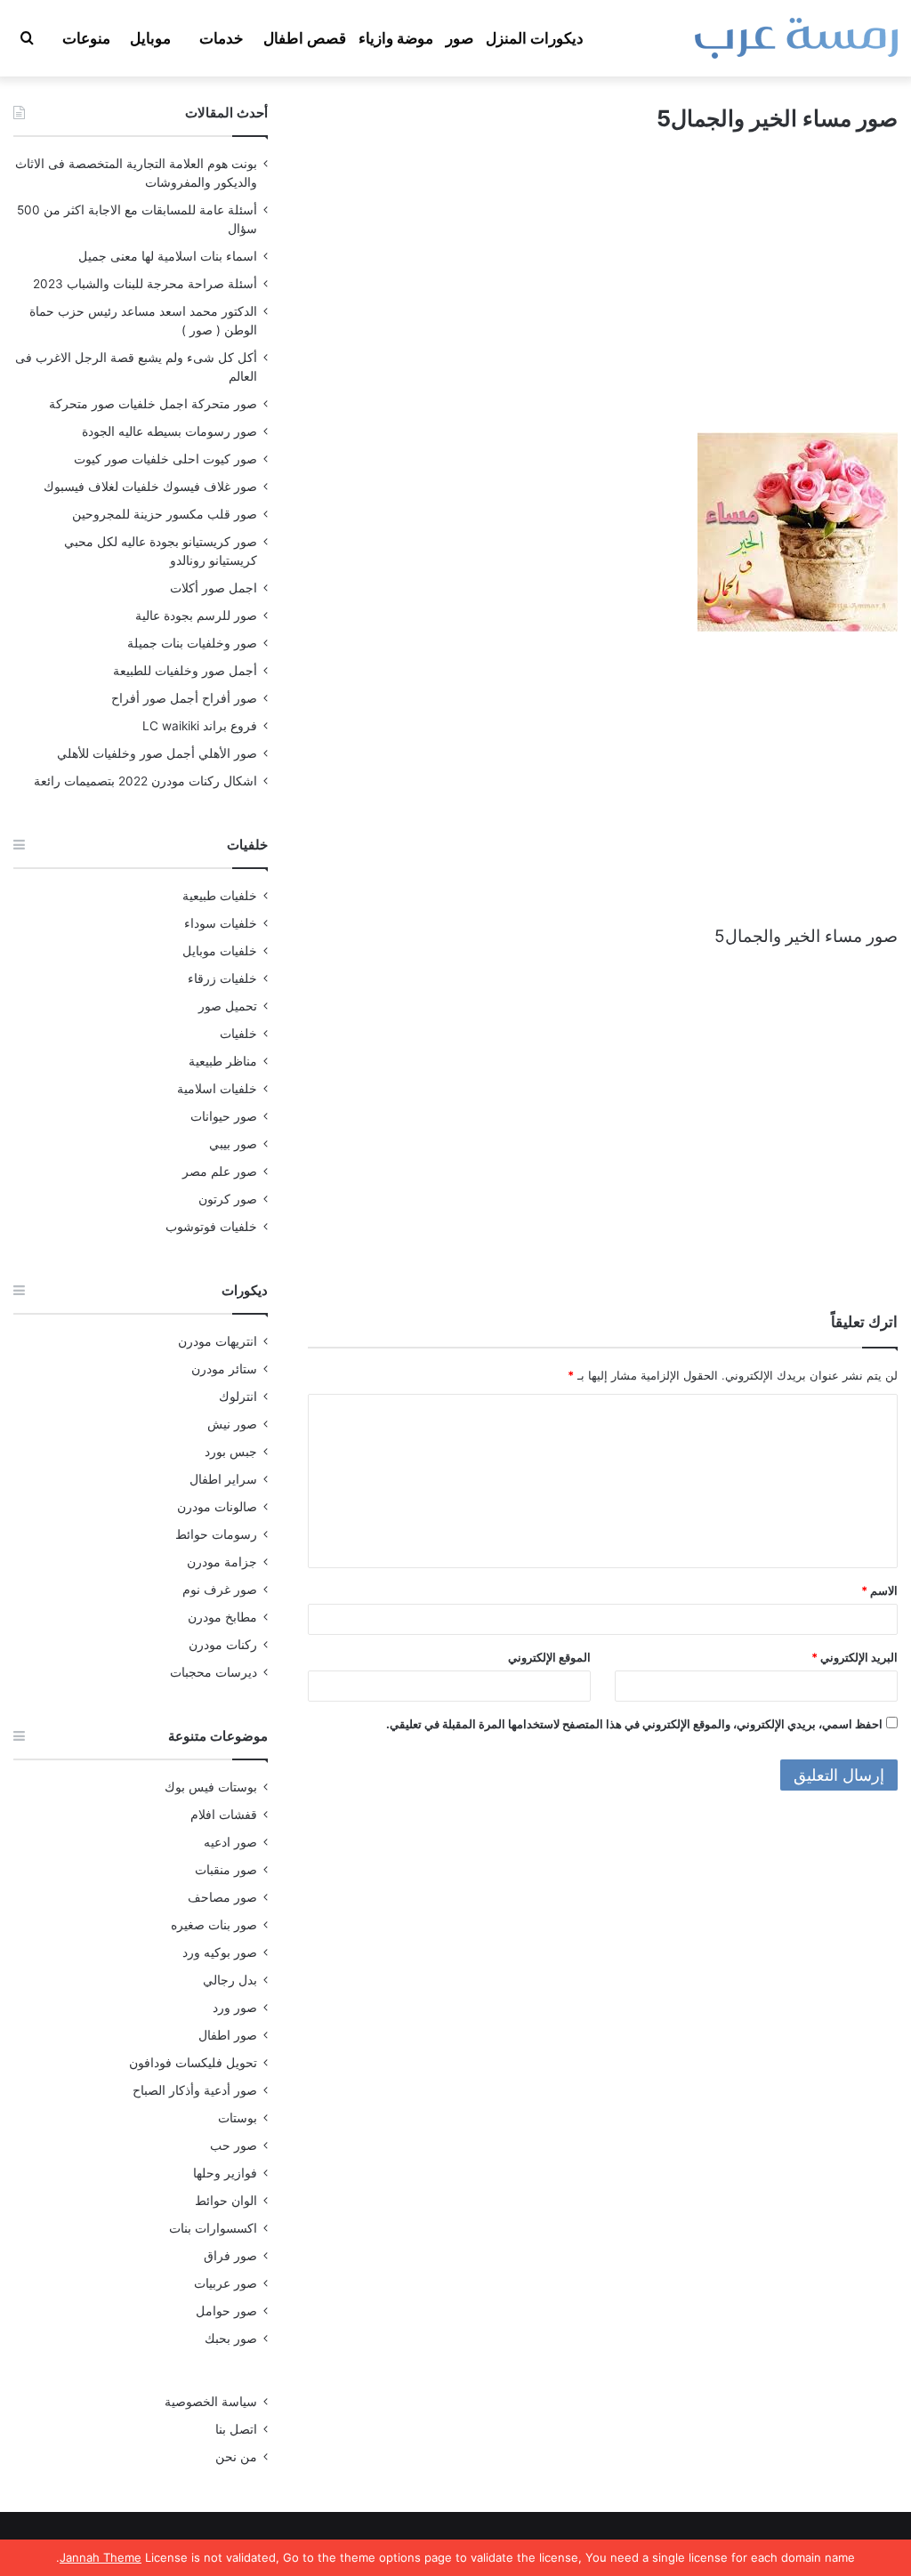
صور (460, 38)
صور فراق (230, 2256)
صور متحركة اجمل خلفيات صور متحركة (153, 404)
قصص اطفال (305, 38)
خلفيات (238, 1034)
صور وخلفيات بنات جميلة (192, 643)
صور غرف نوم (220, 1590)
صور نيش (232, 1424)
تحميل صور (228, 1006)
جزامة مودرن (222, 1562)
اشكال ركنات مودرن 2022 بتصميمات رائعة (145, 781)
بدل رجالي (230, 1980)
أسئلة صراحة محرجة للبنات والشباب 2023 (145, 284)
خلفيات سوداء (221, 923)
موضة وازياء (396, 38)
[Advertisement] (603, 299)
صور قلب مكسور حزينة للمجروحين (165, 514)
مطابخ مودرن (222, 1617)
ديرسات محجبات (214, 1672)
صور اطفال (228, 2035)
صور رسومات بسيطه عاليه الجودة (169, 431)
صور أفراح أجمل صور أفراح (184, 698)
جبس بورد (231, 1452)
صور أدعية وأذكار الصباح (195, 2090)
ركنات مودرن (223, 1645)
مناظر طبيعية (223, 1061)
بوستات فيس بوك (211, 1787)
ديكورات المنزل (535, 38)
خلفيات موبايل (220, 951)
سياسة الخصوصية (211, 2402)
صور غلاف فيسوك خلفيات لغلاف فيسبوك (150, 487)
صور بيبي (233, 1144)
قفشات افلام (224, 1815)
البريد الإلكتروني (855, 1657)
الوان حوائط (226, 2201)
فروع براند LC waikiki (200, 726)
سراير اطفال (223, 1479)
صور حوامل (226, 2311)
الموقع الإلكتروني (549, 1657)
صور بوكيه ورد (220, 1952)
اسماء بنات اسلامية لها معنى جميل (168, 256)
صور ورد (235, 2008)
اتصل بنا (236, 2429)
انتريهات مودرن (218, 1341)
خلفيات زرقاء (222, 978)
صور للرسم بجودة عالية (196, 616)
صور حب (234, 2145)
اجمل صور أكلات (214, 588)
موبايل (150, 38)
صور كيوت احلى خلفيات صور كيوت (165, 459)
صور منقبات (226, 1870)
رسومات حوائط (216, 1534)
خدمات (222, 38)
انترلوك (238, 1397)
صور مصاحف (222, 1897)
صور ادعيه (230, 1842)
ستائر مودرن (224, 1369)
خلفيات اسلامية (217, 1089)
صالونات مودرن (217, 1507)
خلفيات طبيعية (220, 896)
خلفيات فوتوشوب (211, 1227)
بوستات (238, 2118)
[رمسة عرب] (796, 38)
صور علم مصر (220, 1171)
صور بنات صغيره (214, 1925)
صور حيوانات (224, 1116)
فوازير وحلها (225, 2173)
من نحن (236, 2457)
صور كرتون (228, 1199)
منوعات (86, 38)
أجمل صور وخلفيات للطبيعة (185, 671)
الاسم (879, 1590)
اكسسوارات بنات (213, 2228)
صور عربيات (226, 2283)
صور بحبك (231, 2339)
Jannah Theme (101, 2557)
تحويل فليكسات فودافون (193, 2063)
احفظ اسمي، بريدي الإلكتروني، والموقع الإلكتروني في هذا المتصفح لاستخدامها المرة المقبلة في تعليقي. (634, 1724)
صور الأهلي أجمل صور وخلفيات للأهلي (157, 753)
